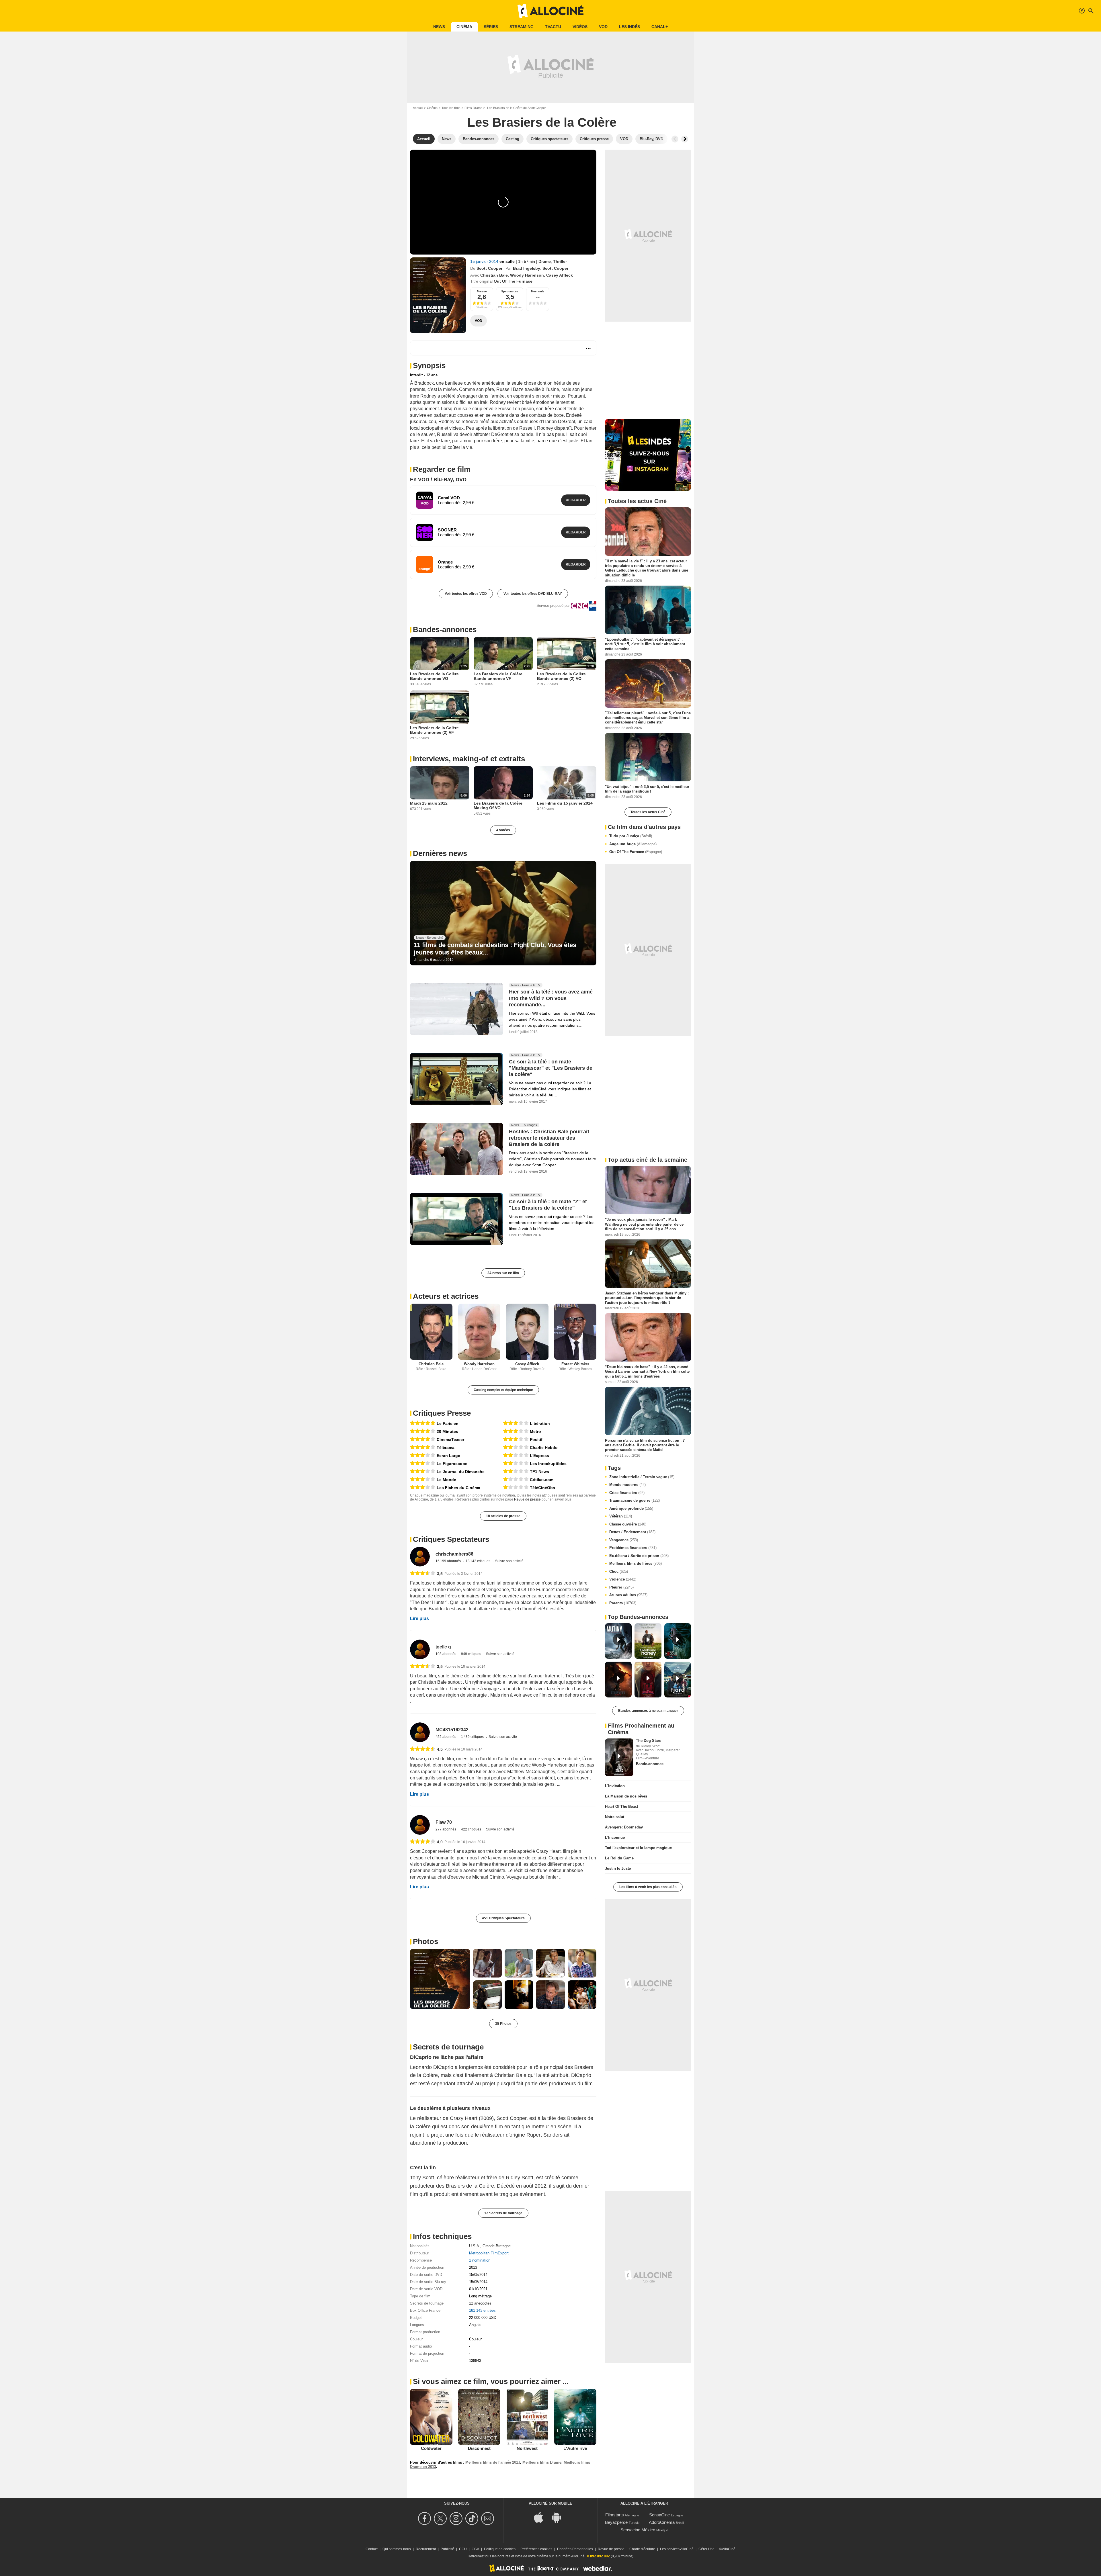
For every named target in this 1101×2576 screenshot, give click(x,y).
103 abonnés (446, 1654)
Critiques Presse (442, 1413)
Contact (372, 2549)
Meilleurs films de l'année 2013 (493, 2462)
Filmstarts (615, 2515)
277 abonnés (446, 1829)
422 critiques (472, 1829)
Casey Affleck (560, 275)
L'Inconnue (615, 1837)
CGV (475, 2549)
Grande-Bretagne (497, 2246)
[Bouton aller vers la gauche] (675, 139)
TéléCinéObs (542, 1488)
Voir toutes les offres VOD (466, 594)
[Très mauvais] (516, 1479)
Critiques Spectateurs (451, 1539)
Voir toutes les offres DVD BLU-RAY (533, 594)
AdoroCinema (662, 2522)
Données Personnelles (575, 2549)
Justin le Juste (618, 1868)
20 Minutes (447, 1431)
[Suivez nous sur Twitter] (441, 2519)
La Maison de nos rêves (626, 1796)
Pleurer (621, 1587)
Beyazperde (616, 2522)
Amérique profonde (631, 1508)
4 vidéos (503, 830)
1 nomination (480, 2260)
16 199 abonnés (449, 1561)
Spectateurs (510, 291)
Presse (482, 291)
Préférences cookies (536, 2549)
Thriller (560, 261)
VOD (603, 27)
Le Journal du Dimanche (461, 1472)
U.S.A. (475, 2246)
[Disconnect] (479, 2417)
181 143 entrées (482, 2310)
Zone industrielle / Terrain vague (642, 1477)
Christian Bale (494, 275)
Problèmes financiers (633, 1548)
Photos (425, 1941)
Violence (623, 1579)
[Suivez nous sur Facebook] (425, 2519)
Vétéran (621, 1516)
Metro (535, 1431)
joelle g (443, 1647)
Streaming (522, 27)
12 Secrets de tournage (503, 2213)
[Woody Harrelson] (479, 1332)
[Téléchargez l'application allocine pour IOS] (542, 2517)
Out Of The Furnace (636, 852)
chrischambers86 (454, 1554)
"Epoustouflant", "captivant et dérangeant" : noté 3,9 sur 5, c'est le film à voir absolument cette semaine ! (645, 644)
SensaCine (659, 2515)
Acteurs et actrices (446, 1296)
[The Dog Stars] (619, 1757)
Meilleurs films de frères (636, 1563)
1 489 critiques (473, 1737)
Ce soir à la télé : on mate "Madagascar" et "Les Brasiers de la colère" (551, 1068)
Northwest (527, 2448)
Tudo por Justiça (631, 836)
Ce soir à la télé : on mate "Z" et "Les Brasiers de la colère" (548, 1205)
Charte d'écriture (642, 2549)
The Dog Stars (649, 1741)
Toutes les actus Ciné (648, 812)
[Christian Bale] (431, 1332)
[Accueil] (550, 11)
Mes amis (538, 291)
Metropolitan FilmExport (489, 2253)
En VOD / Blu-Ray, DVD (438, 480)
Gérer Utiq (706, 2549)
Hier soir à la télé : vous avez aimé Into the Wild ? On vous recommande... (551, 998)
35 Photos (503, 2024)
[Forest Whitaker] (575, 1332)
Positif (536, 1439)
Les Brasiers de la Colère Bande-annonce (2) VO (561, 676)
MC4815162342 (452, 1730)
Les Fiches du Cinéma (458, 1488)
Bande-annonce (650, 1764)
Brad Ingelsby (527, 268)
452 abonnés (446, 1737)
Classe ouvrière (628, 1524)
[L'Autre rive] (575, 2417)
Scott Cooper (489, 268)
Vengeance (624, 1540)
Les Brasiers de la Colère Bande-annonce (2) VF (434, 730)
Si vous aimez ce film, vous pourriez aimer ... (491, 2381)
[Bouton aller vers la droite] (685, 139)
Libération (540, 1423)
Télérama (446, 1448)
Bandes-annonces (445, 629)
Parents (623, 1603)
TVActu (553, 27)
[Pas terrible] (516, 1447)
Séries (491, 27)
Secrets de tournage (448, 2047)
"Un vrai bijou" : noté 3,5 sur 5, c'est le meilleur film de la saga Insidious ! (647, 789)
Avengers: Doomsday (624, 1827)
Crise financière (627, 1493)
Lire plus (419, 1618)
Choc (619, 1571)
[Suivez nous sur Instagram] (457, 2519)
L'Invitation (615, 1786)
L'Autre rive (575, 2448)
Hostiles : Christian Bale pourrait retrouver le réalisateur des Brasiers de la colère (549, 1138)
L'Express (539, 1456)
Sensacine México (638, 2530)
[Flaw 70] (420, 1825)
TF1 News (539, 1472)
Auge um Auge (633, 844)
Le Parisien (448, 1423)
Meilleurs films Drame (542, 2462)
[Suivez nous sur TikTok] (473, 2519)
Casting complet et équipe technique (503, 1390)
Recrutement (426, 2549)
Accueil (418, 108)
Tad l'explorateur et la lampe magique (638, 1848)
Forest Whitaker (575, 1364)
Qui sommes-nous (397, 2549)
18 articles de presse (503, 1516)
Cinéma (464, 27)
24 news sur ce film (503, 1273)
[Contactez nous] (488, 2519)
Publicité (447, 2549)
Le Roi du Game (619, 1858)
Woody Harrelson (527, 275)
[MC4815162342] (420, 1732)
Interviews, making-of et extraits (469, 759)
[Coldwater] (431, 2417)
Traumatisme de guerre (635, 1500)
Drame (545, 261)
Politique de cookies (500, 2549)
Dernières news (440, 853)
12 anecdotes (480, 2303)
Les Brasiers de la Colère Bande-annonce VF (498, 676)
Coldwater (431, 2448)
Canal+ (660, 27)
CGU (463, 2549)
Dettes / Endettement (632, 1532)
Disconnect (479, 2448)
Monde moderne (627, 1485)
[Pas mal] (423, 1455)
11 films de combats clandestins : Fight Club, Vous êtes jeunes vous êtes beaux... (495, 949)
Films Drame (473, 108)
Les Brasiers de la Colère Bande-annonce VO (434, 676)
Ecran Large (448, 1456)
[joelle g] (420, 1649)
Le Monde (446, 1480)
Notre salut (615, 1817)
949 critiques (472, 1654)
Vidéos (580, 27)
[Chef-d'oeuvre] (423, 1423)
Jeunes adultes (628, 1595)
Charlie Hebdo (544, 1448)
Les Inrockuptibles (548, 1464)
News (439, 27)
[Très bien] (423, 1431)
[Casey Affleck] (527, 1332)
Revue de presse (527, 1499)
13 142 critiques (478, 1561)
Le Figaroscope (452, 1464)
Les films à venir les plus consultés (648, 1887)
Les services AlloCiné (677, 2549)
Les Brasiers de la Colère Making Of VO (498, 805)
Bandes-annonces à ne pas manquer (648, 1711)
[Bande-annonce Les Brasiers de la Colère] (438, 295)
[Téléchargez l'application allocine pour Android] (559, 2517)
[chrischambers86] (420, 1557)
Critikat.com (542, 1480)
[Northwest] (527, 2417)
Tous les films (451, 108)
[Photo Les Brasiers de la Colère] (440, 1979)
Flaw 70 (444, 1822)
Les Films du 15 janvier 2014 (565, 803)
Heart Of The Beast (621, 1807)
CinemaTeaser (450, 1439)
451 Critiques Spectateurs (503, 1918)
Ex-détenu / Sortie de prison (639, 1556)
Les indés (629, 27)
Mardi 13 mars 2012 (429, 803)
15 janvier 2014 (485, 261)
